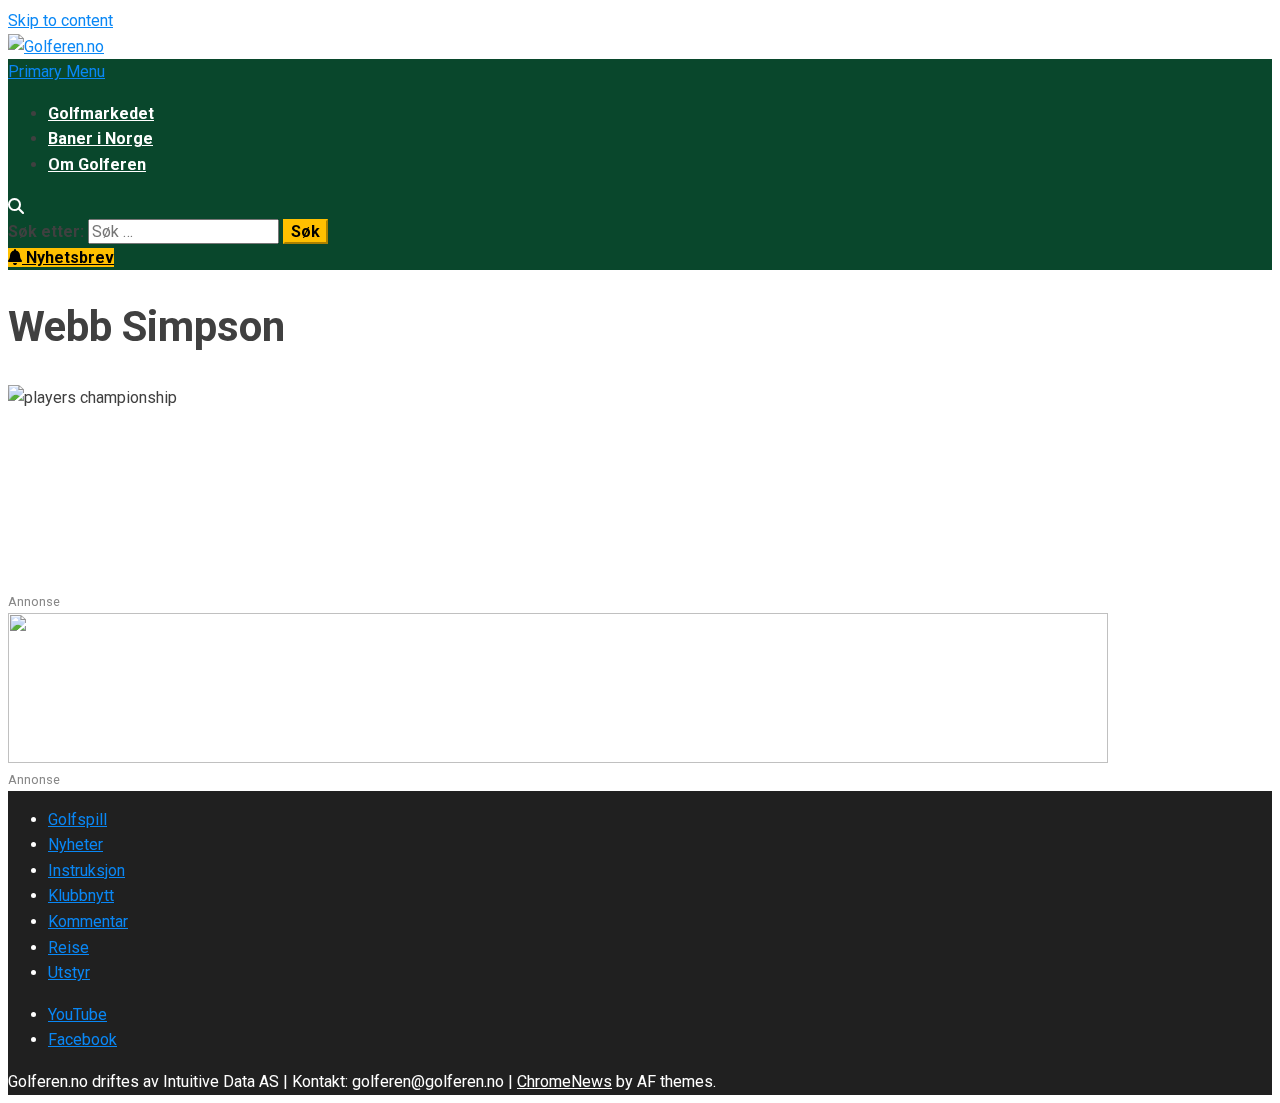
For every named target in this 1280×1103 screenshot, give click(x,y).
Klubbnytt (81, 895)
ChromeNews (564, 1081)
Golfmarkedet (101, 113)
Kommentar (88, 921)
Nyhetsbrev (68, 257)
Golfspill (77, 819)
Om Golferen (97, 164)
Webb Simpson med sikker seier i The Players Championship (447, 476)
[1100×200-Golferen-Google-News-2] (558, 757)
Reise (68, 947)
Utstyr (69, 972)
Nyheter (75, 844)
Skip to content (60, 20)
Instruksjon (86, 870)
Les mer (39, 578)
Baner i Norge (100, 138)
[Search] (16, 206)
